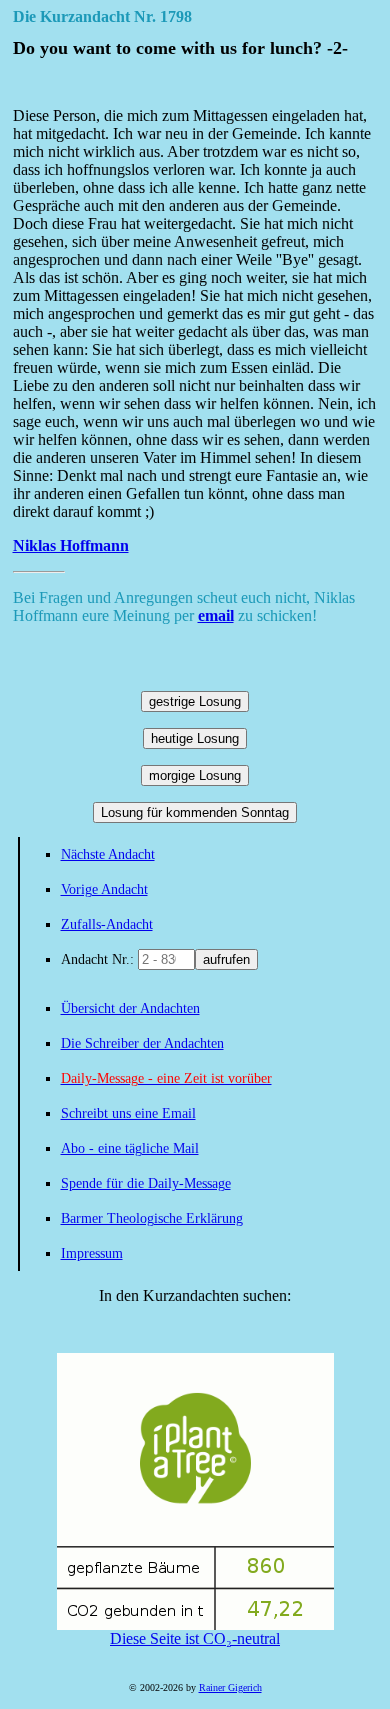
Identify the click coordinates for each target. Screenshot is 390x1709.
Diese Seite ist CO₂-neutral (195, 1638)
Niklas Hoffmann (71, 545)
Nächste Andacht (108, 854)
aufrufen (226, 959)
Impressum (92, 1253)
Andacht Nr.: (99, 959)
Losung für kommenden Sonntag (195, 812)
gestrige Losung (195, 701)
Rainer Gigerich (230, 1687)
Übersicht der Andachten (130, 1008)
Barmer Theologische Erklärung (152, 1218)
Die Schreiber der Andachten (142, 1043)
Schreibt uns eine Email (128, 1113)
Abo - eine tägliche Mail (130, 1148)
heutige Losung (195, 738)
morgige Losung (195, 775)
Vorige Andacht (104, 889)
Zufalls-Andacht (107, 924)
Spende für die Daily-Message (146, 1183)
